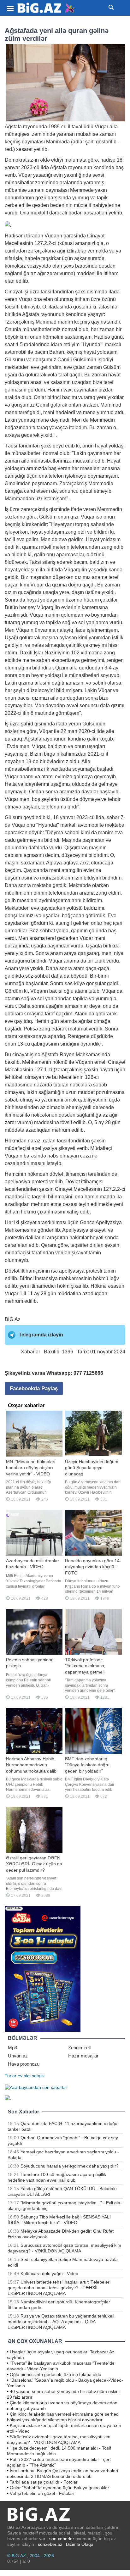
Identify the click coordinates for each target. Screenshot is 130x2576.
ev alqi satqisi (31, 2076)
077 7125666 (88, 1373)
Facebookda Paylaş (34, 1388)
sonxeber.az (50, 2544)
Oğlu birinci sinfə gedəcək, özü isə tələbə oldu (56, 2374)
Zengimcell (79, 2048)
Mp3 (12, 2048)
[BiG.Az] (46, 8)
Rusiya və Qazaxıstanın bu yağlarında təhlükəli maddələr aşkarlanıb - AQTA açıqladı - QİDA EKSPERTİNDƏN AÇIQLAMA (61, 2322)
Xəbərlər (30, 1352)
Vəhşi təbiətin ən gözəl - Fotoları (42, 2493)
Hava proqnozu (24, 2064)
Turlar (11, 2076)
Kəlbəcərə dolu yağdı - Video (49, 2273)
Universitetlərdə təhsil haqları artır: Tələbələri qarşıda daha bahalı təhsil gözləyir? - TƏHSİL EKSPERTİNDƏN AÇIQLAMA (59, 2288)
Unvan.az (18, 2056)
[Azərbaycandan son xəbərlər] (36, 2087)
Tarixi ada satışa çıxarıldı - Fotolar (44, 2482)
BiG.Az (13, 1319)
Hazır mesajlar (83, 2056)
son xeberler (62, 2539)
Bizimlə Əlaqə (80, 2544)
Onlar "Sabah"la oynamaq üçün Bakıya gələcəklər (59, 2488)
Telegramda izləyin (41, 1335)
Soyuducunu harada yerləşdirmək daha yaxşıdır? (70, 2166)
